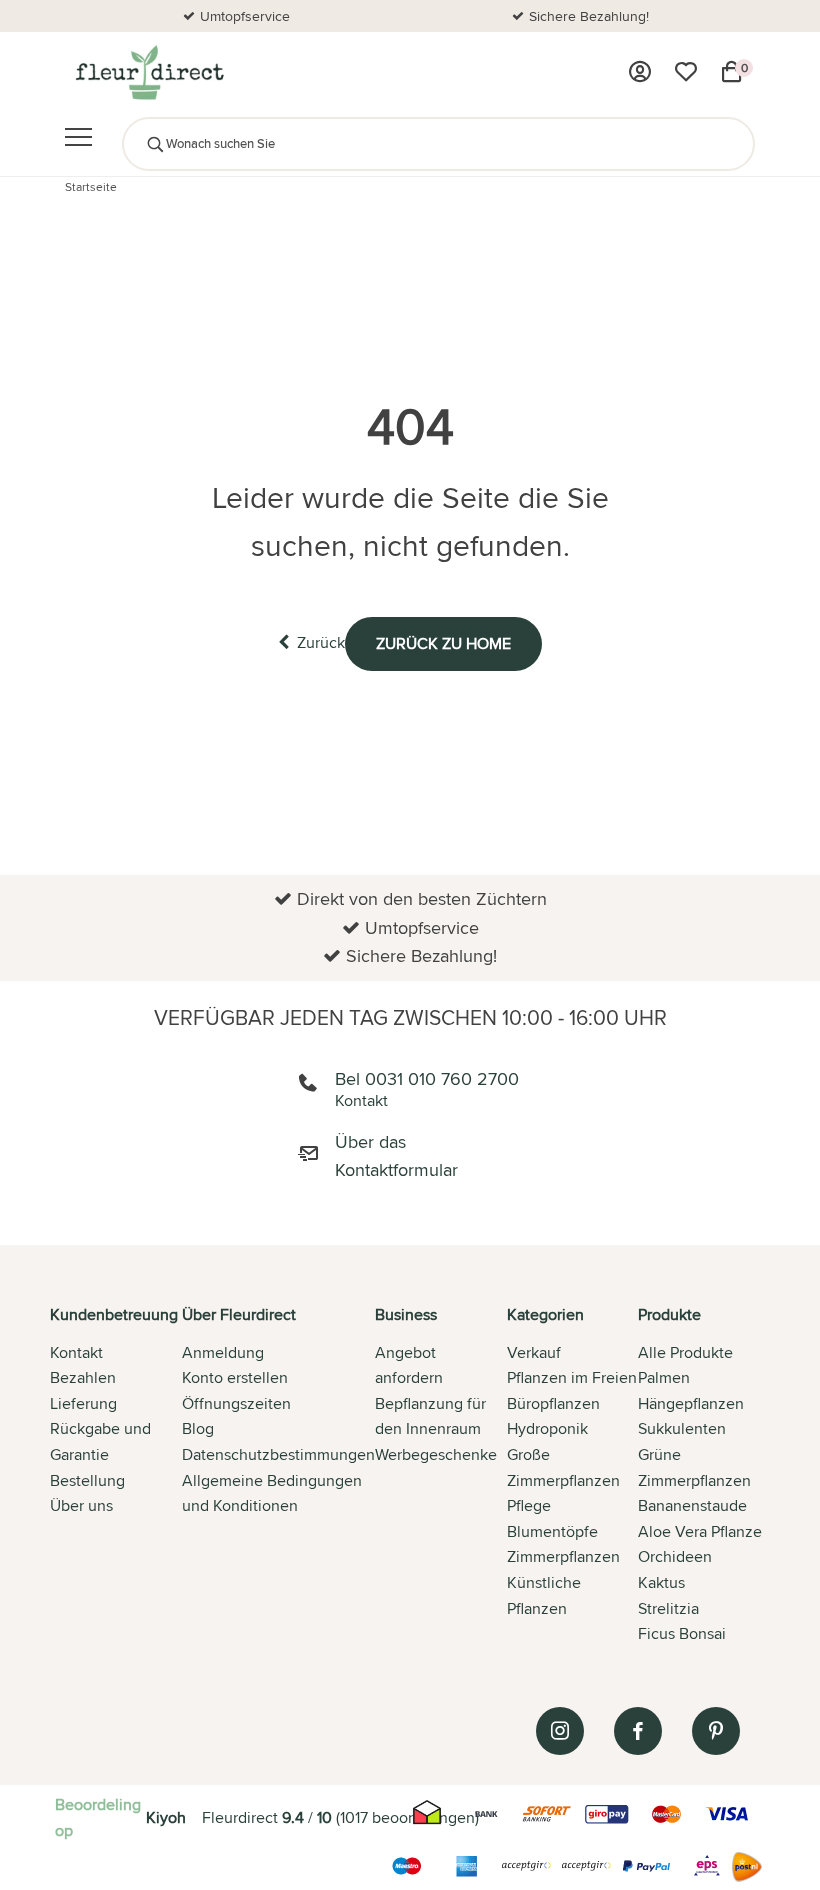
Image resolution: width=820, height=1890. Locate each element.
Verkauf (534, 1352)
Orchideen (675, 1556)
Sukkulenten (682, 1428)
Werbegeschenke (436, 1454)
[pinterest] (716, 1731)
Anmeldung (223, 1352)
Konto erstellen (235, 1377)
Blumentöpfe (552, 1531)
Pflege (529, 1505)
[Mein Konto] (640, 72)
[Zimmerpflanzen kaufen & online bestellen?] (148, 72)
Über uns (81, 1505)
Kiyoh (166, 1817)
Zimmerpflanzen (563, 1556)
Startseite (91, 186)
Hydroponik (547, 1428)
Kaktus (661, 1582)
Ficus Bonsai (682, 1633)
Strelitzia (668, 1608)
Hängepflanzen (691, 1403)
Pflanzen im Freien (572, 1377)
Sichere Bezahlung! (324, 16)
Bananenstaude (692, 1505)
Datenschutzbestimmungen (278, 1454)
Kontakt (76, 1352)
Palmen (664, 1377)
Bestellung (87, 1480)
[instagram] (560, 1731)
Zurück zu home (443, 643)
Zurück (321, 642)
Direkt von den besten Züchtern (668, 16)
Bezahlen (83, 1377)
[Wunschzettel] (686, 72)
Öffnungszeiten (236, 1403)
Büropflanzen (553, 1403)
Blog (198, 1428)
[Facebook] (638, 1731)
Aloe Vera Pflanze (700, 1531)
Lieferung (83, 1403)
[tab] (116, 1476)
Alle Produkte (685, 1352)
